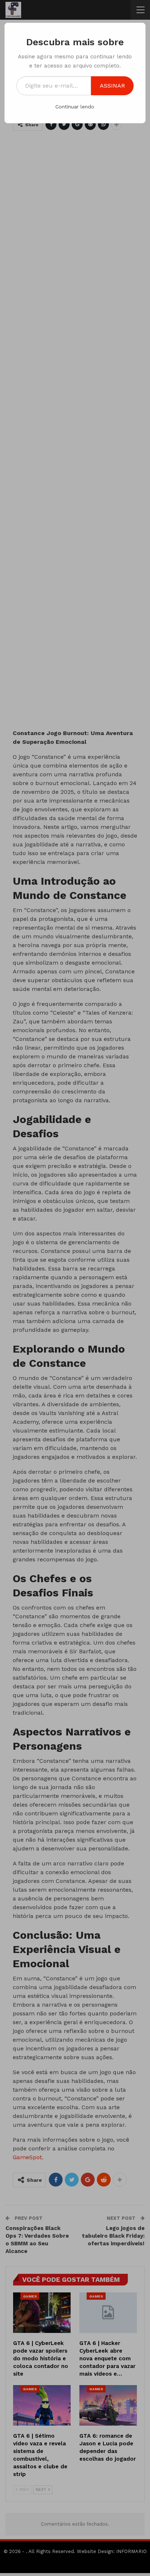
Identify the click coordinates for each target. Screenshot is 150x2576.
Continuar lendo (75, 107)
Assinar (112, 86)
